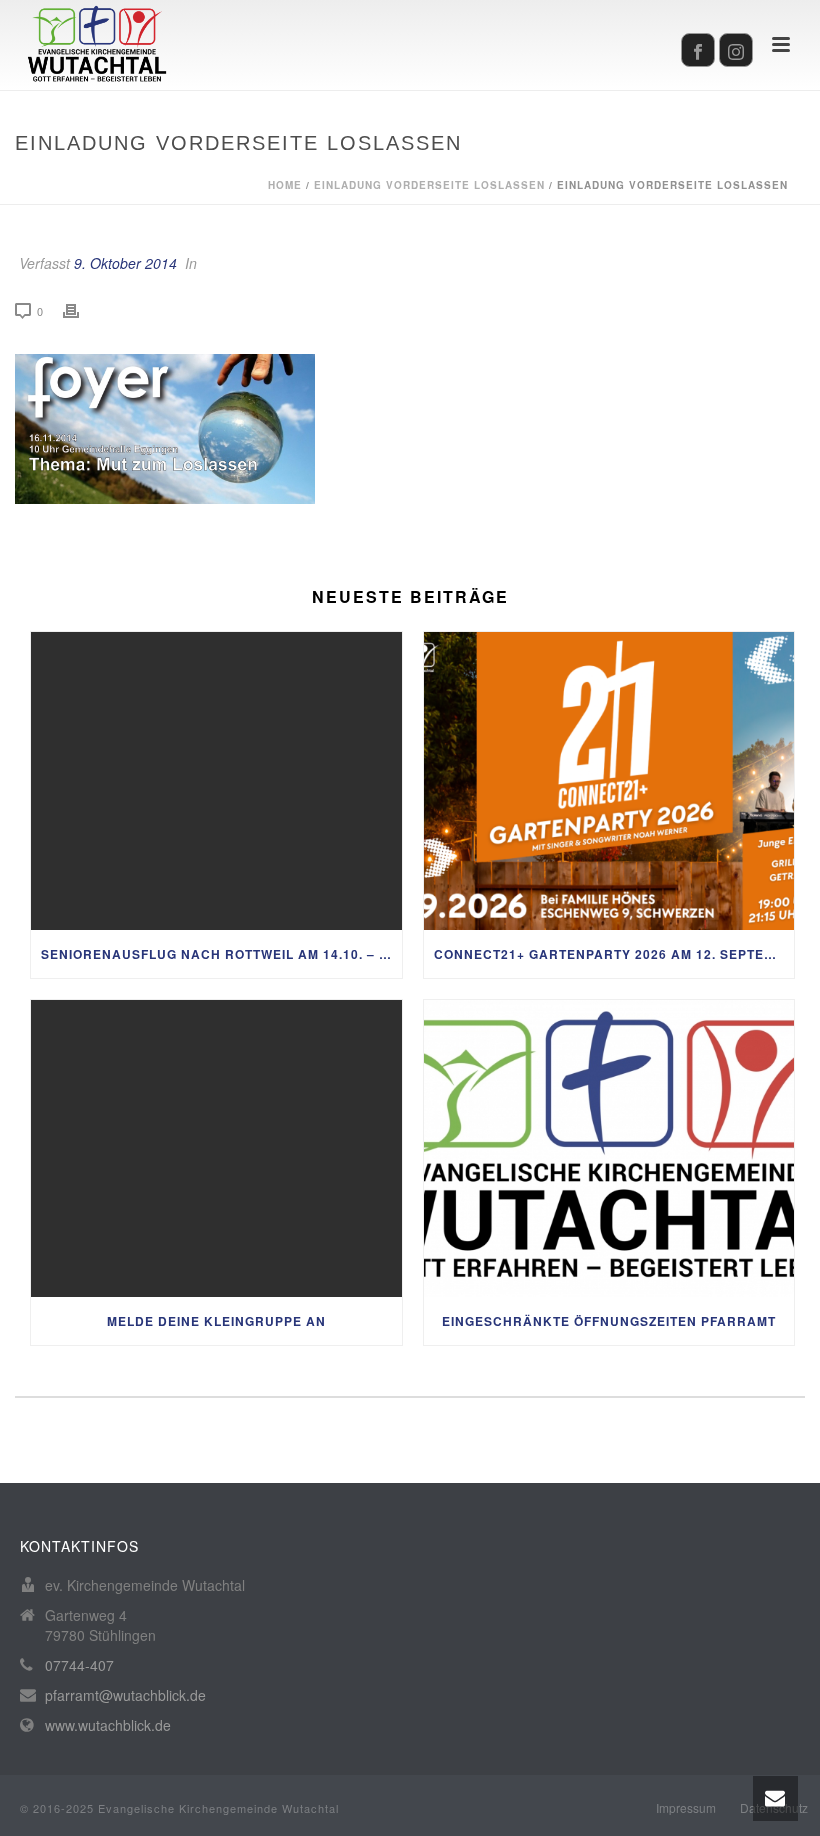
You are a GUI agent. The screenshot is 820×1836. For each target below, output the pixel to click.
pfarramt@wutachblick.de (125, 1695)
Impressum (686, 1808)
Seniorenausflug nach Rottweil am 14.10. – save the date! (221, 954)
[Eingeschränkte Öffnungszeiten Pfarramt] (609, 1149)
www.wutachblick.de (108, 1725)
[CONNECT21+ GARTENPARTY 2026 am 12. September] (609, 781)
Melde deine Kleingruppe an (216, 1321)
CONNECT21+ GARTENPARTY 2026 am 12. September (614, 954)
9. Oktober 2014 (125, 263)
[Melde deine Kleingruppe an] (216, 1149)
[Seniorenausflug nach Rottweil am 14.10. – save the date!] (216, 781)
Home (285, 185)
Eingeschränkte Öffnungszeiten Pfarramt (609, 1321)
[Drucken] (81, 310)
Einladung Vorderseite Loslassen (429, 185)
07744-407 (79, 1665)
